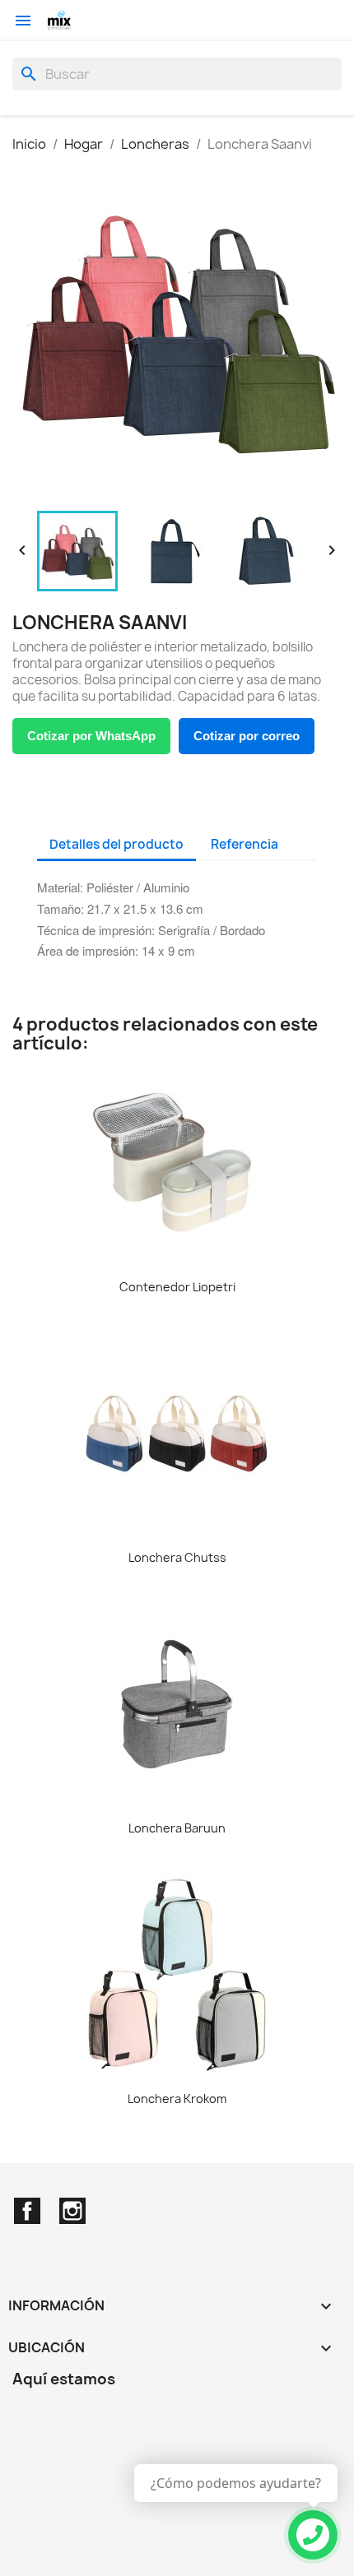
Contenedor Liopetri (177, 1287)
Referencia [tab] (245, 844)
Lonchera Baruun (177, 1828)
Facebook (27, 2211)
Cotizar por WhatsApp (91, 736)
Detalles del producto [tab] (116, 844)
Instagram (72, 2211)
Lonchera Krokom (177, 2099)
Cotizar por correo (247, 736)
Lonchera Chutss (177, 1557)
